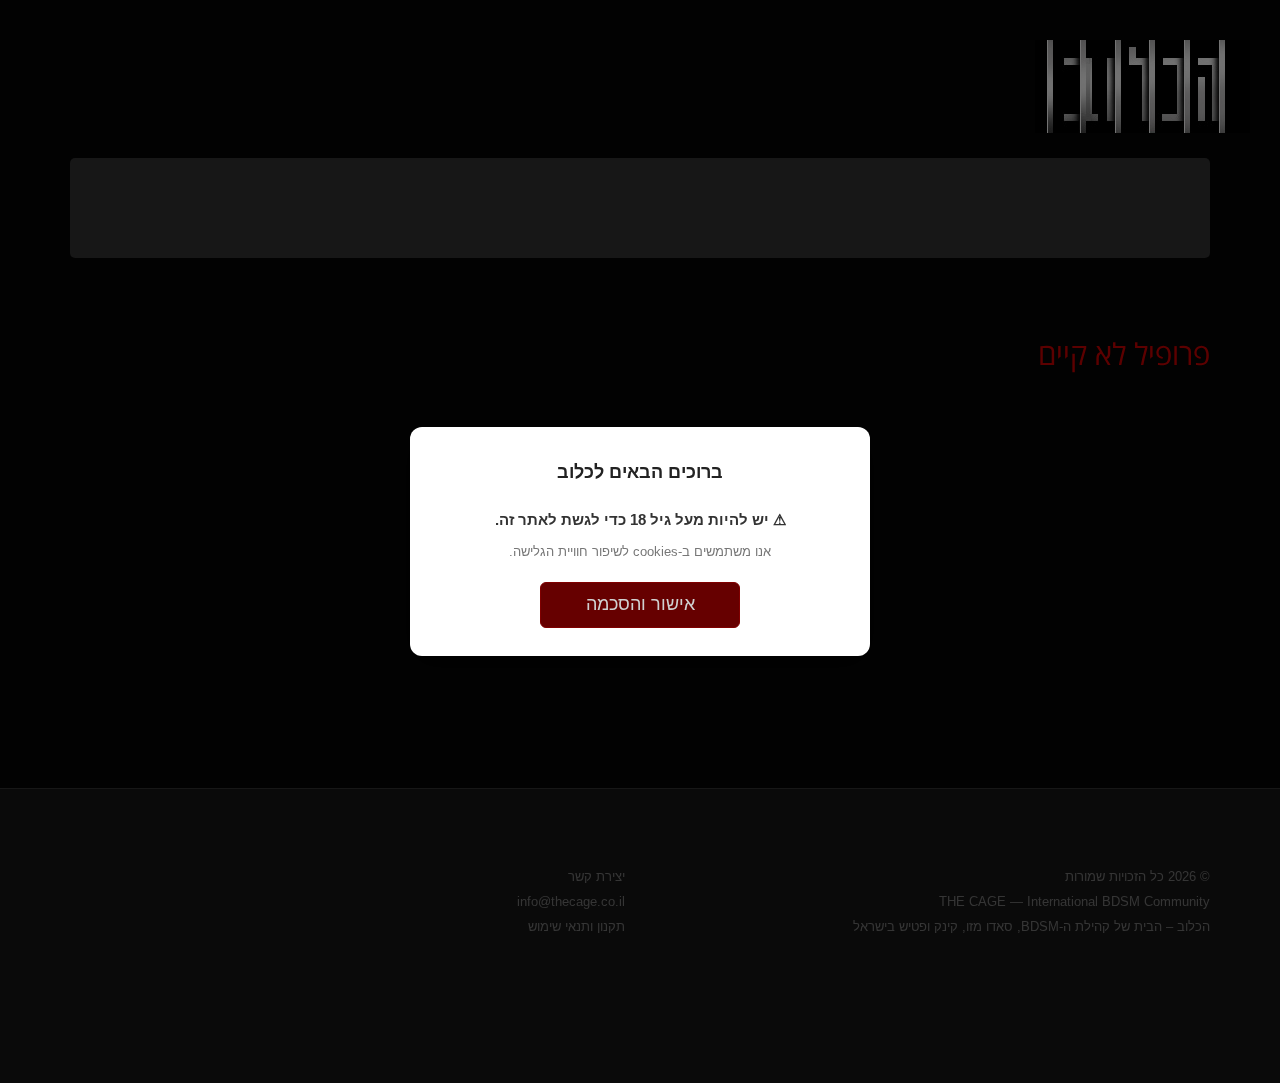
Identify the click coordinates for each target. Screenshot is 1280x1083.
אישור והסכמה (640, 604)
